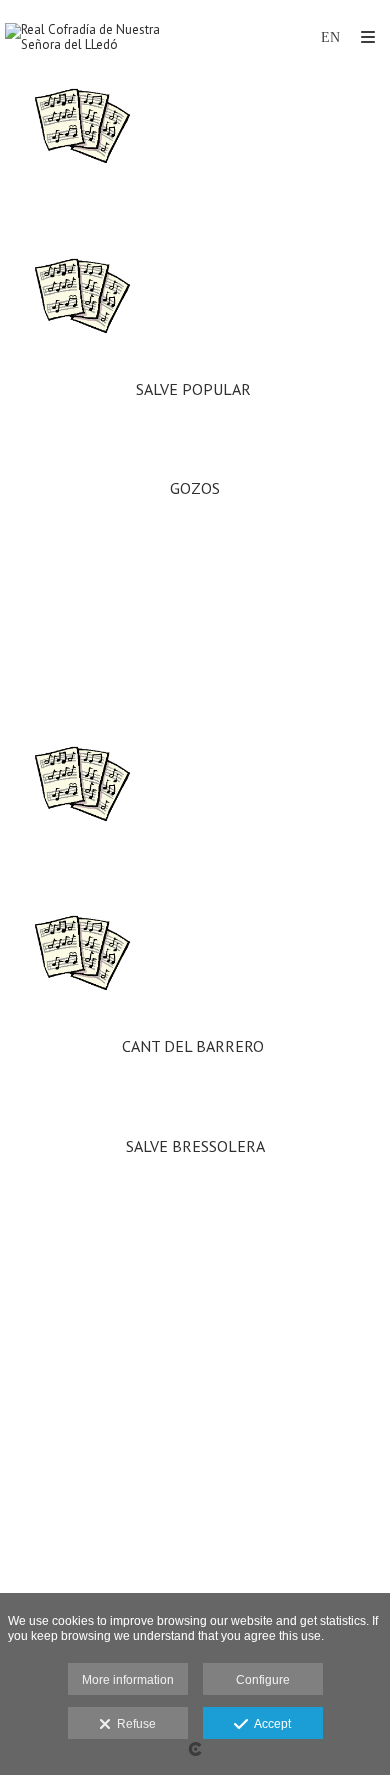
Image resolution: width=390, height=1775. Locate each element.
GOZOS (195, 488)
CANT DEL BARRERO (195, 1046)
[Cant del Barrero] (195, 792)
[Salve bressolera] (195, 961)
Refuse (133, 1724)
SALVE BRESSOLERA (195, 1147)
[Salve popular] (195, 134)
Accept (269, 1724)
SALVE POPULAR (195, 389)
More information (128, 1680)
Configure (263, 1680)
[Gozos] (195, 304)
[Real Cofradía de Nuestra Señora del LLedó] (100, 37)
